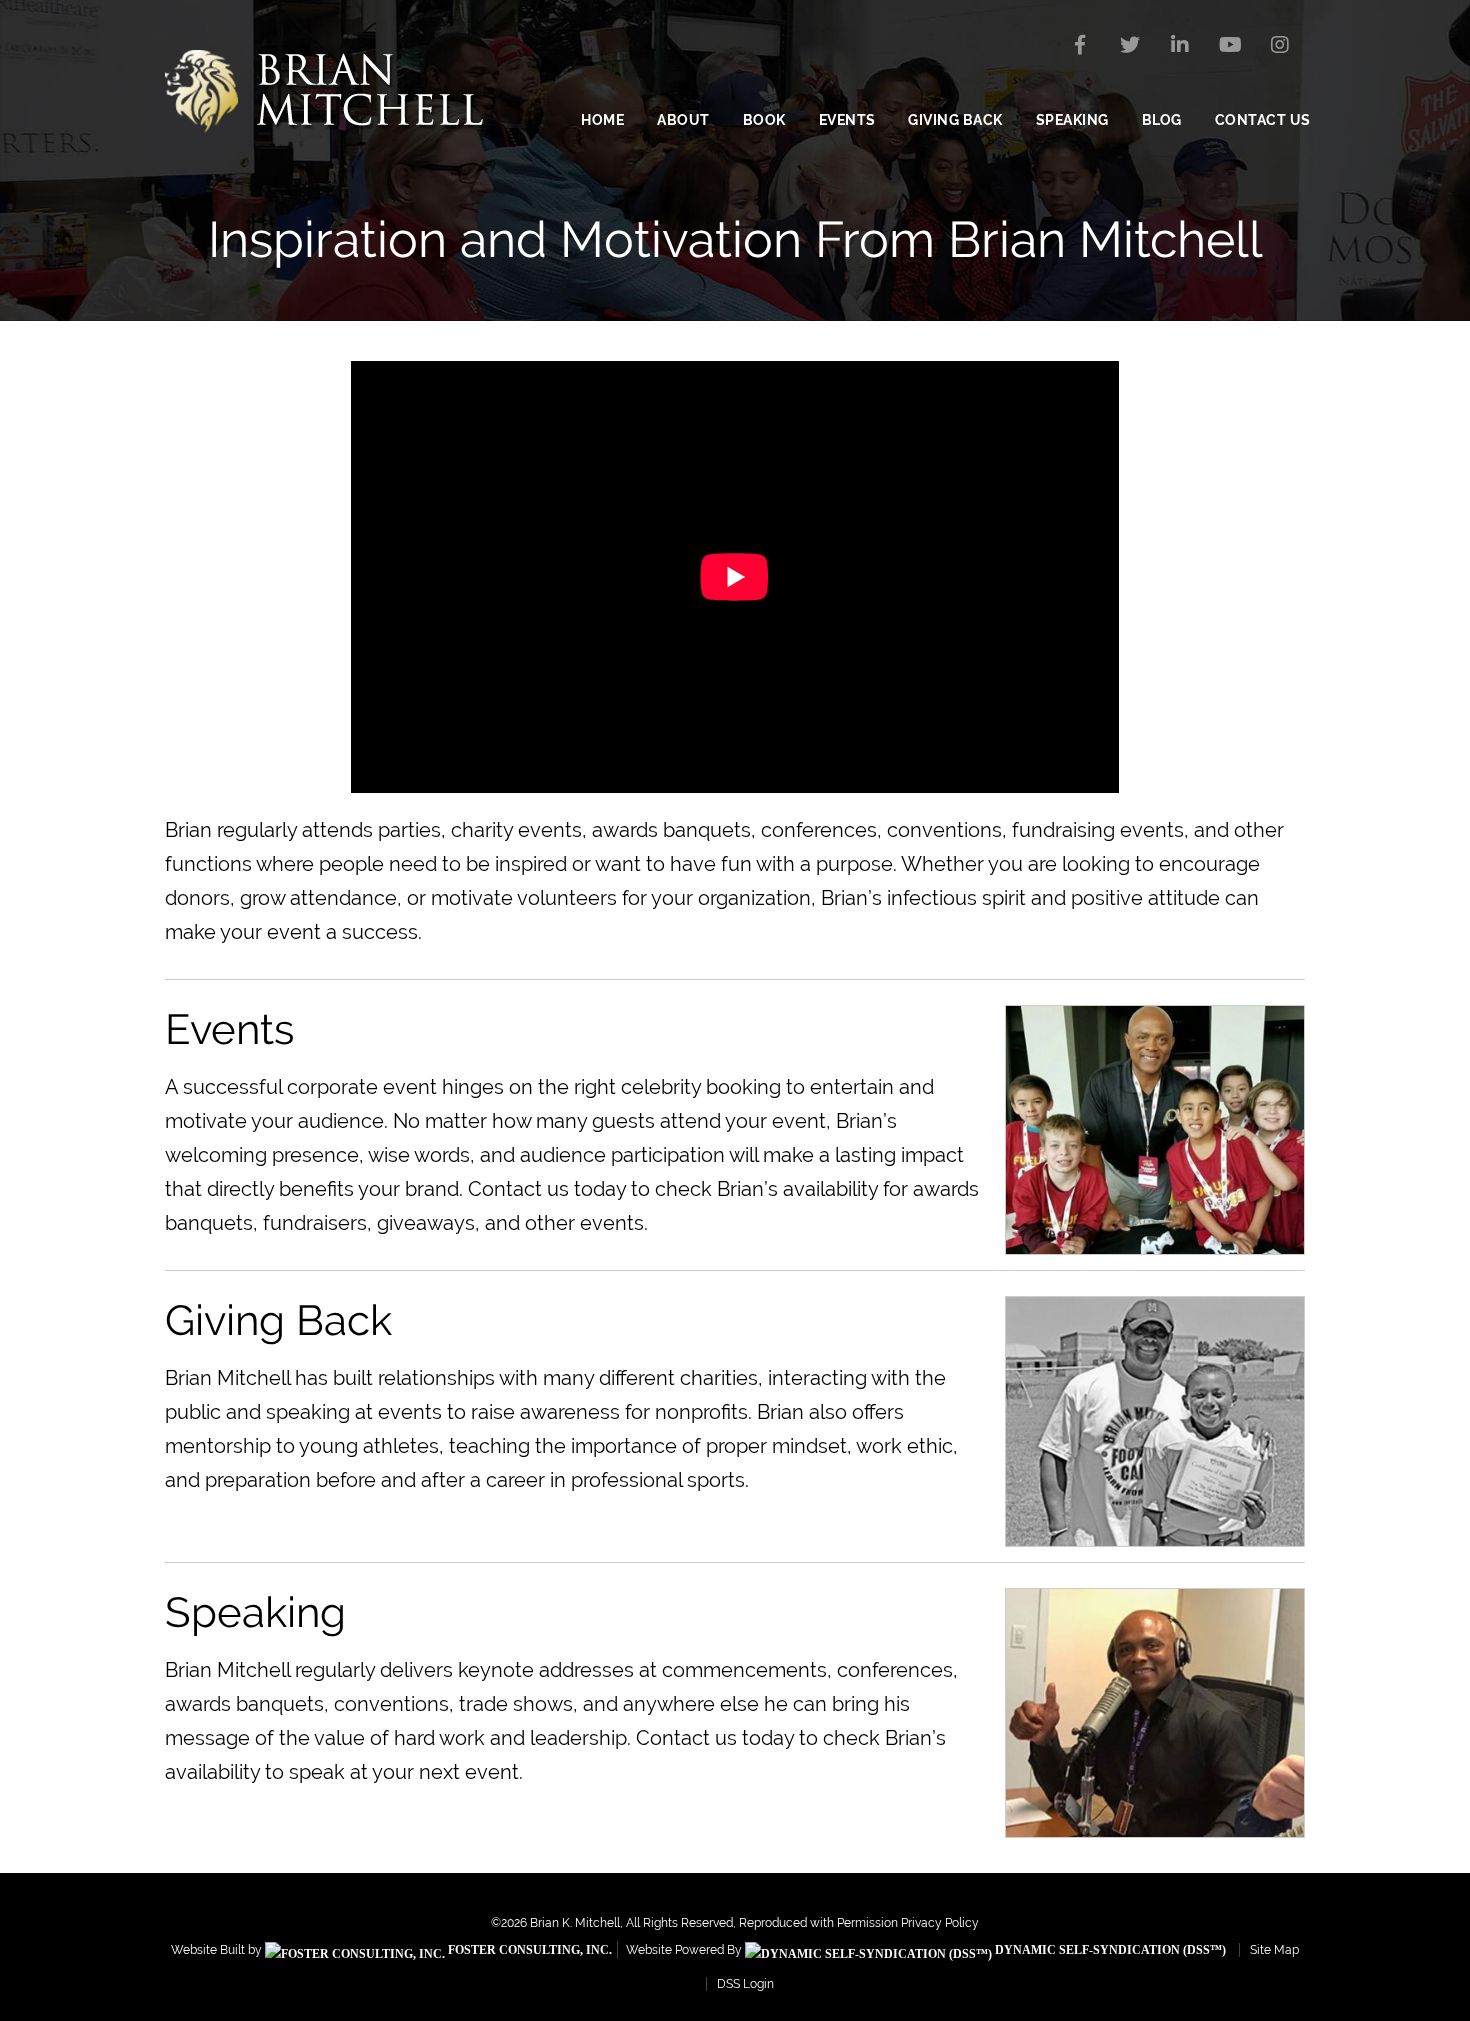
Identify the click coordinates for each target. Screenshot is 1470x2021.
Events (847, 120)
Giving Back (955, 120)
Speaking (1072, 120)
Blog (1162, 120)
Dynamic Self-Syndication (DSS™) (1109, 1950)
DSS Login (745, 1984)
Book (764, 120)
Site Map (1274, 1950)
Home (602, 120)
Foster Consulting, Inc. (528, 1950)
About (683, 120)
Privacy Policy (940, 1923)
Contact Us (1263, 120)
